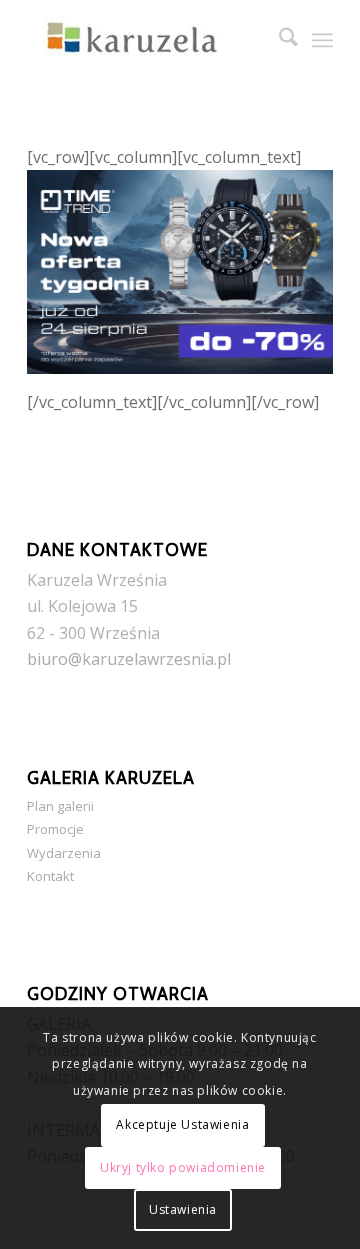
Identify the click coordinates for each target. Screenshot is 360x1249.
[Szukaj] (278, 40)
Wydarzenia (64, 853)
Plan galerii (60, 806)
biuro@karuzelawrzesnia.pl (129, 659)
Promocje (55, 829)
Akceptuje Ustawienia (182, 1124)
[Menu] (322, 40)
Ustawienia (183, 1209)
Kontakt (50, 876)
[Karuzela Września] (149, 40)
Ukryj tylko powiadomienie (183, 1167)
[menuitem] (278, 40)
